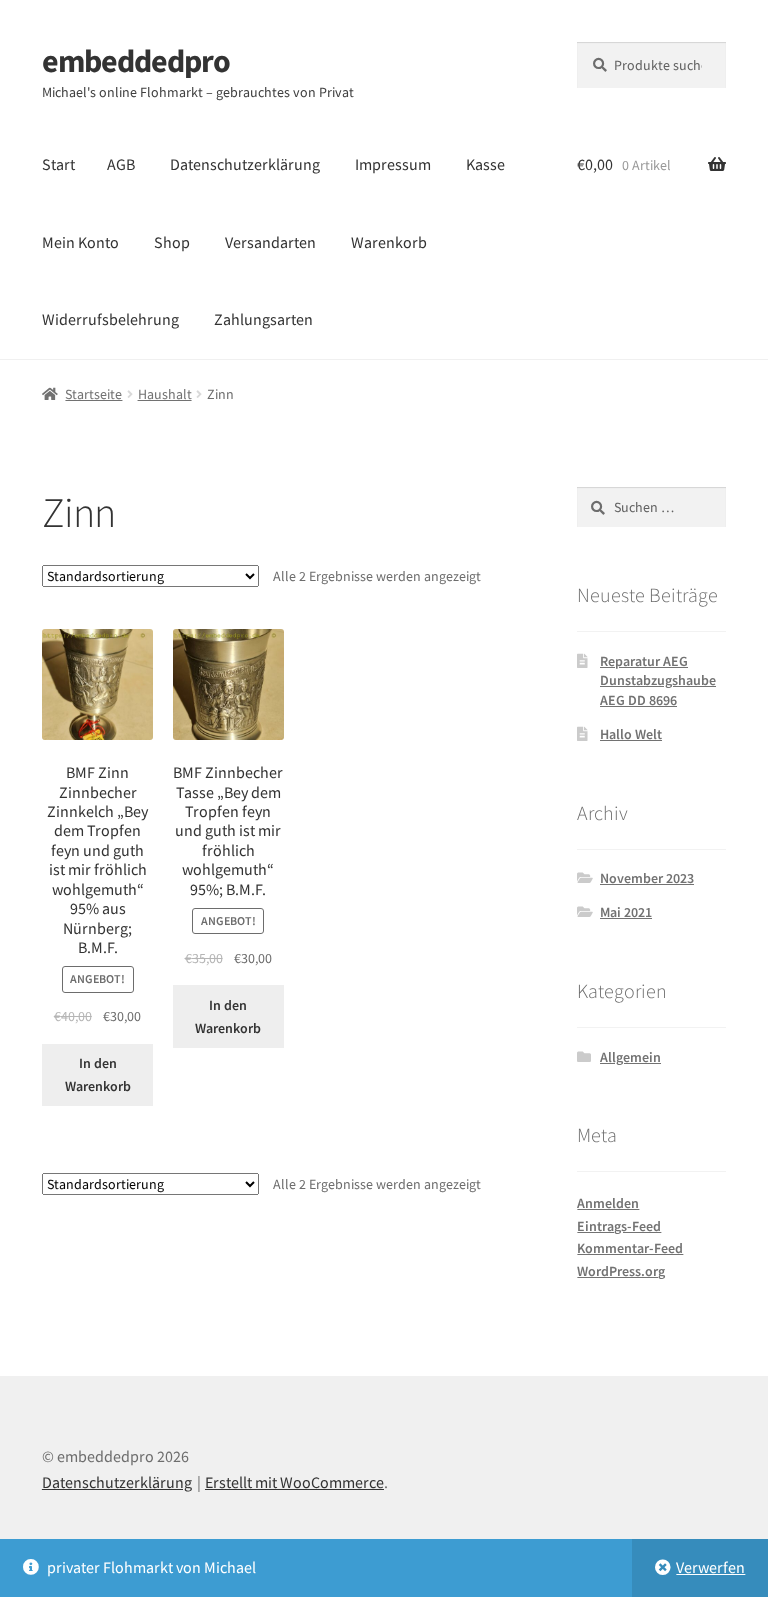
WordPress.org (621, 1271)
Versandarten (270, 242)
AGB (121, 164)
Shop (172, 242)
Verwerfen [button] (710, 1567)
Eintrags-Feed (619, 1226)
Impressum (393, 164)
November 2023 (647, 878)
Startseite (93, 394)
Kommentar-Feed (630, 1248)
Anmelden (608, 1203)
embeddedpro (136, 61)
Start (58, 164)
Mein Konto (80, 242)
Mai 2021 (626, 912)
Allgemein (630, 1057)
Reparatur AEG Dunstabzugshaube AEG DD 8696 (658, 681)
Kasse (485, 164)
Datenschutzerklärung (245, 164)
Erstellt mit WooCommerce (294, 1482)
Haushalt (165, 394)
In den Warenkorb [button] (98, 1074)
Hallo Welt (631, 734)
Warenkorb (389, 242)
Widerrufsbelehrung (110, 319)
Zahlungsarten (263, 319)
